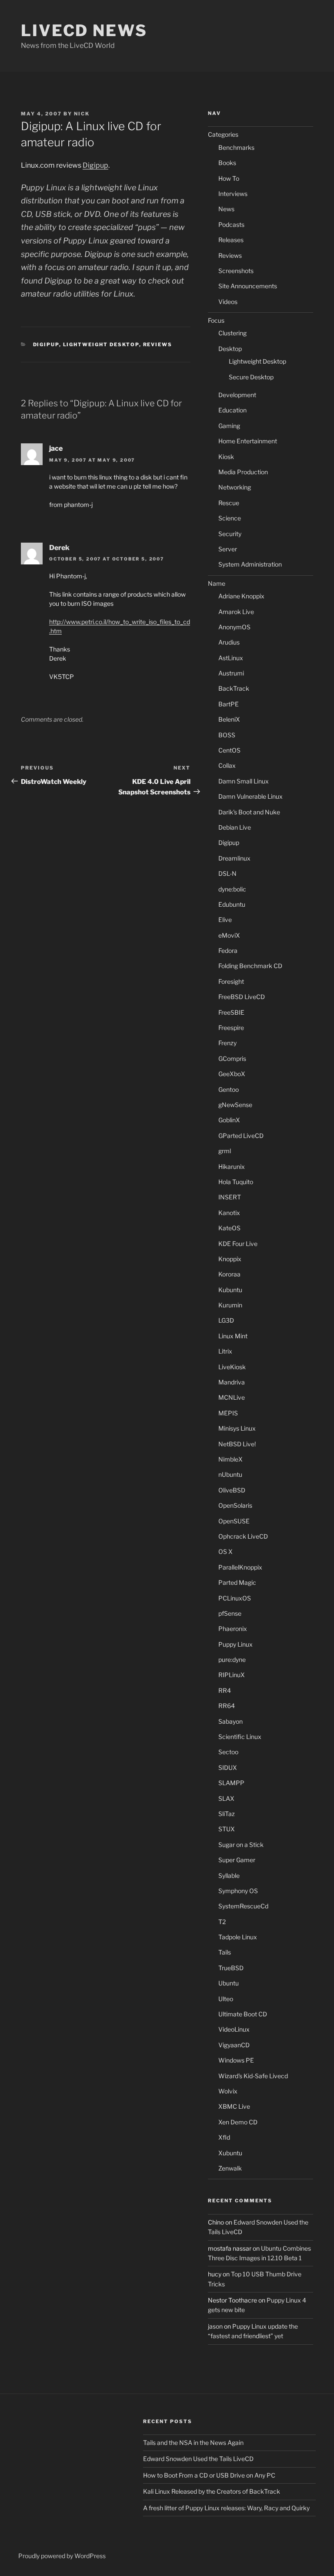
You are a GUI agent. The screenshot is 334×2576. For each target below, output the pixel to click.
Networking (235, 487)
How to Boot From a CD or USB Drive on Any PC (209, 2475)
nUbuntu (230, 1474)
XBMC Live (234, 2106)
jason (215, 2326)
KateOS (229, 1228)
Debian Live (235, 827)
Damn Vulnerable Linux (250, 796)
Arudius (229, 642)
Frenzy (227, 1043)
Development (237, 395)
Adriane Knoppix (241, 596)
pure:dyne (232, 1659)
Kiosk (226, 457)
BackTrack (234, 688)
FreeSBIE (231, 1012)
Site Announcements (248, 286)
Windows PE (236, 2060)
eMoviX (229, 935)
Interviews (233, 194)
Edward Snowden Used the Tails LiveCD (198, 2459)
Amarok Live (236, 612)
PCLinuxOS (235, 1598)
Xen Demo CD (238, 2122)
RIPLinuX (232, 1675)
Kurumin (230, 1305)
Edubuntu (232, 904)
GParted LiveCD (241, 1136)
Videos (228, 302)
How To (229, 178)
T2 (222, 1922)
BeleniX (229, 719)
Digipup (95, 165)
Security (230, 534)
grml (225, 1151)
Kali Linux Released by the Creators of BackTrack (212, 2491)
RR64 (227, 1706)
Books (227, 163)
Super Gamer (237, 1860)
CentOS (229, 750)
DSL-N (227, 873)
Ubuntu (229, 1983)
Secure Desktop (251, 377)
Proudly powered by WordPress (62, 2556)
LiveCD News (84, 30)
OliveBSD (232, 1490)
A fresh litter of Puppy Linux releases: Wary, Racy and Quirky (226, 2508)
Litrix (225, 1351)
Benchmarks (236, 147)
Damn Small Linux (244, 781)
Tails (225, 1952)
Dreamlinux (234, 858)
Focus (216, 320)
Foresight (231, 981)
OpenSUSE (234, 1521)
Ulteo (226, 1999)
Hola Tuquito (236, 1182)
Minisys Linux (237, 1428)
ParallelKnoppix (240, 1567)
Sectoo (228, 1752)
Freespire (231, 1028)
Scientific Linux (240, 1737)
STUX (227, 1829)
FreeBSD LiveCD (242, 997)
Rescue (229, 503)
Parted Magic (237, 1582)
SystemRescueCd (243, 1906)
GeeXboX (232, 1074)
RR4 (225, 1690)
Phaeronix (233, 1629)
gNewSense (235, 1105)
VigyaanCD (234, 2045)
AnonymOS (234, 627)
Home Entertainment (248, 441)
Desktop (230, 349)
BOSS (227, 735)
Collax (227, 765)
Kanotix (229, 1213)
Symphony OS (238, 1891)
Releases (231, 240)
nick (82, 114)
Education (232, 410)
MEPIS (228, 1413)
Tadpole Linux (238, 1937)
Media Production (243, 472)
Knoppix (230, 1259)
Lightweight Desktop (101, 344)
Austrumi (231, 673)
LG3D (226, 1320)
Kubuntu (230, 1290)
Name (217, 583)
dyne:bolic (232, 889)
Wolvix (228, 2091)
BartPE (229, 704)
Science (230, 518)
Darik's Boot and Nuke (249, 812)
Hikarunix (232, 1166)
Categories (223, 134)
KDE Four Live (238, 1244)
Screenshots (236, 271)
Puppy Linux (235, 1644)
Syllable (229, 1875)
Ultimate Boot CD (243, 2014)
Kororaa (229, 1274)
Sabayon (230, 1721)
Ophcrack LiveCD (243, 1536)
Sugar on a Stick (241, 1845)
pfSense (230, 1613)
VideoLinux (234, 2029)
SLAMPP (231, 1783)
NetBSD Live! (237, 1444)
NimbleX (230, 1459)
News (226, 209)
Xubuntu (230, 2153)
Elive (225, 920)
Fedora (228, 950)
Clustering (232, 333)
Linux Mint (233, 1336)
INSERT (230, 1197)
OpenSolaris (235, 1505)
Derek (59, 548)
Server (228, 549)
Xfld (224, 2137)
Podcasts (231, 225)
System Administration (250, 564)
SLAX (226, 1798)
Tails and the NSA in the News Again (193, 2443)
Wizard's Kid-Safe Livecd (253, 2076)
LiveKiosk (232, 1367)
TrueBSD (231, 1968)
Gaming (229, 426)
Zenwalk (230, 2168)
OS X (225, 1551)
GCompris (232, 1058)
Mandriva (232, 1382)
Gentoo (229, 1089)
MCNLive (232, 1397)
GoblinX (229, 1120)
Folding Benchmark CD (250, 966)
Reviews (158, 344)
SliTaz (227, 1814)
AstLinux (231, 658)
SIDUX (228, 1767)
